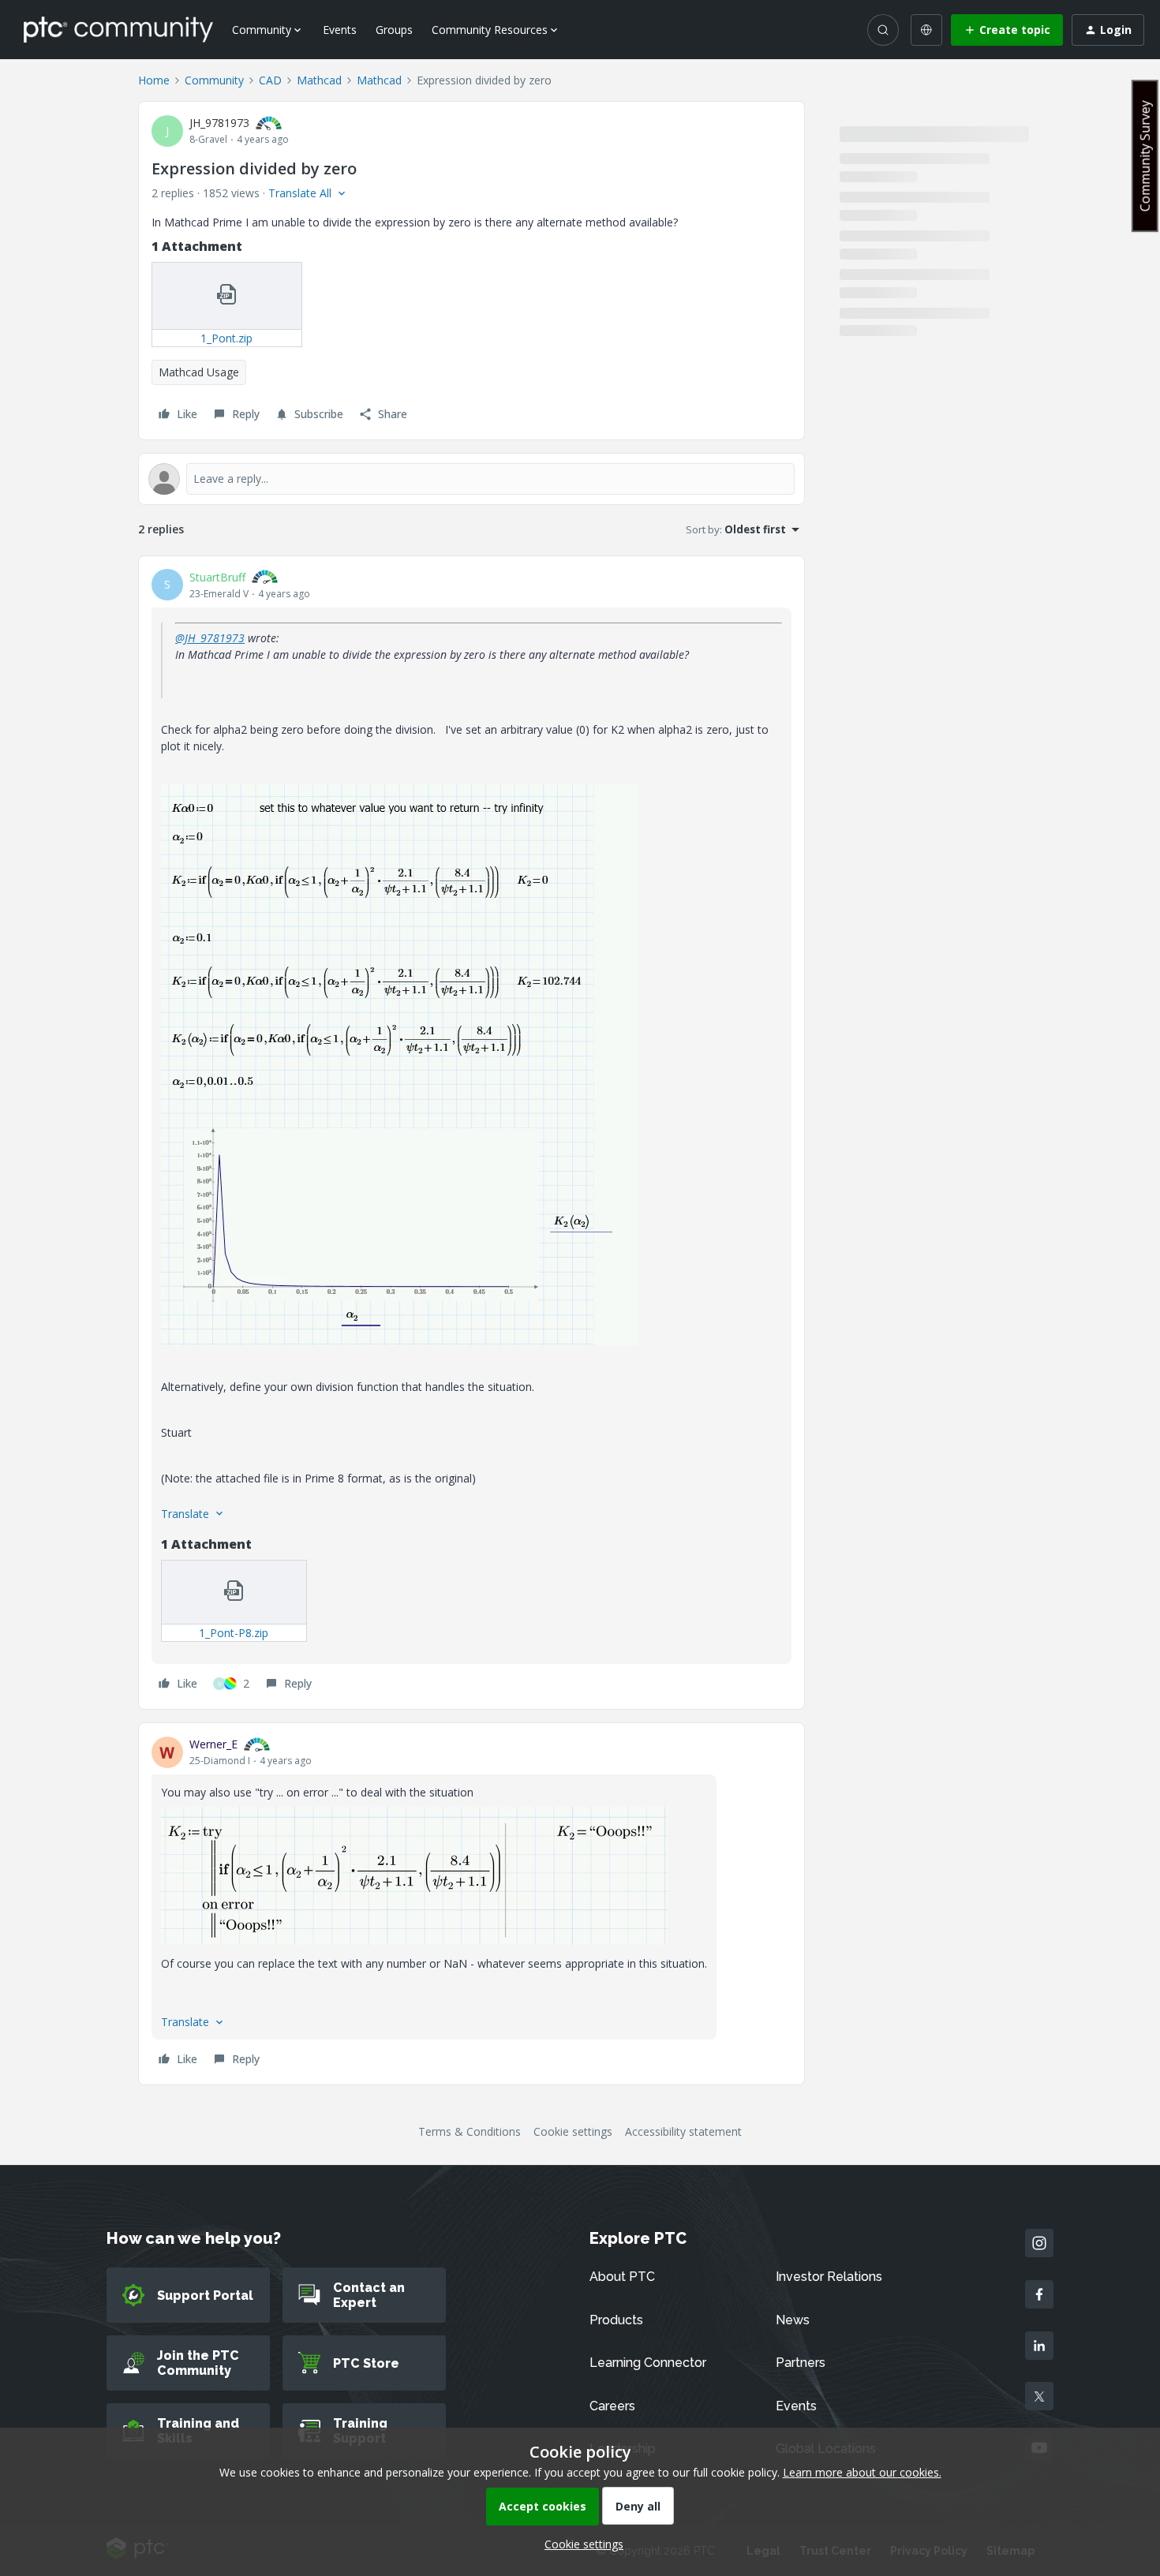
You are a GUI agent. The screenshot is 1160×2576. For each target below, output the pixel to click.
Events (340, 30)
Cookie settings (573, 2131)
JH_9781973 (219, 123)
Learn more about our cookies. (862, 2472)
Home (154, 80)
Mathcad (319, 80)
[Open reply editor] (471, 479)
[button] (1007, 30)
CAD (270, 80)
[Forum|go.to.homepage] (118, 29)
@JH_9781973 (210, 638)
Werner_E (213, 1744)
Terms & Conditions (470, 2131)
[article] (471, 1133)
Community (214, 80)
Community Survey (1145, 156)
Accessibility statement (683, 2131)
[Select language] (926, 30)
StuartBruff (217, 577)
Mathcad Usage (199, 372)
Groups (394, 30)
